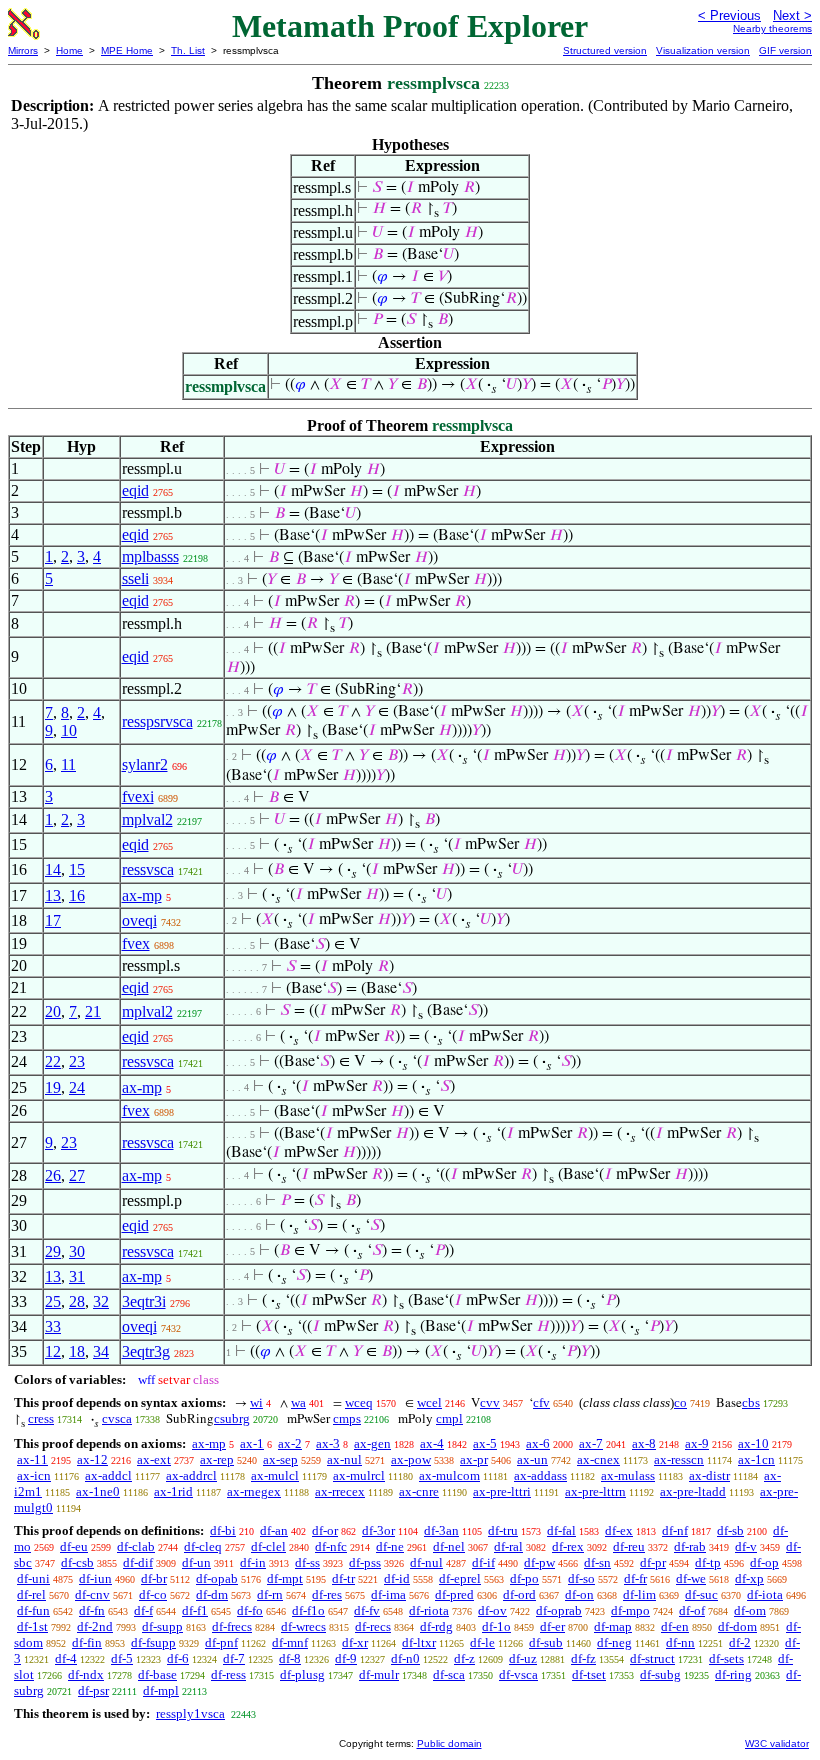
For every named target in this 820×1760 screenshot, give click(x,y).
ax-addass (540, 1475)
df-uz (523, 1658)
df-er (552, 1626)
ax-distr (709, 1475)
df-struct (652, 1658)
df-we (691, 1578)
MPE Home (127, 50)
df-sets (726, 1658)
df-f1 (195, 1610)
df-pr (653, 1562)
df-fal (561, 1530)
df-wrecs (303, 1626)
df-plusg (302, 1674)
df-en (675, 1626)
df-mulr (379, 1674)
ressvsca (148, 869)
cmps (347, 1418)
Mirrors (23, 50)
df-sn (597, 1562)
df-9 (346, 1658)
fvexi (138, 796)
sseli (135, 578)
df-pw (539, 1562)
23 (77, 1061)
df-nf (675, 1530)
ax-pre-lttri (502, 1491)
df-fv (367, 1610)
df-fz (583, 1658)
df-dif (138, 1562)
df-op (764, 1562)
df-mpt (285, 1578)
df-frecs (232, 1626)
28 (77, 1301)
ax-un (532, 1459)
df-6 (178, 1658)
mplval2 (147, 819)
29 (53, 1251)
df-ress (228, 1674)
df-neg (614, 1642)
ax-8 (644, 1443)
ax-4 (432, 1443)
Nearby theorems (772, 28)
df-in (253, 1562)
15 (77, 869)
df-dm (212, 1594)
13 (53, 895)
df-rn (270, 1594)
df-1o (496, 1626)
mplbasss (150, 556)
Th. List (188, 50)
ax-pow (411, 1459)
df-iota (765, 1594)
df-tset (589, 1674)
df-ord (519, 1594)
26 (53, 1175)
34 (101, 1351)
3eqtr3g (146, 1351)
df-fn (92, 1610)
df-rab (690, 1546)
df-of (692, 1610)
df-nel (449, 1546)
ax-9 (697, 1443)
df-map (613, 1626)
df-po (524, 1578)
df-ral (508, 1546)
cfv (541, 1402)
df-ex (619, 1530)
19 (53, 1087)
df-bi (223, 1530)
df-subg (660, 1674)
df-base (157, 1674)
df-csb (77, 1562)
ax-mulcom (449, 1475)
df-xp (749, 1578)
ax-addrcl (191, 1475)
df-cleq (203, 1546)
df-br (154, 1578)
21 (93, 1011)
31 (77, 1276)
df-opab (217, 1578)
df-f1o (308, 1610)
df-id (397, 1578)
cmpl (449, 1418)
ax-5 (485, 1443)
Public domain (449, 1743)
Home (69, 50)
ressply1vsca (190, 1713)
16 (77, 895)
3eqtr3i (144, 1301)
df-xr (355, 1642)
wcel (429, 1402)
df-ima (388, 1594)
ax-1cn (756, 1459)
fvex (136, 943)
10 (69, 730)
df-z (464, 1658)
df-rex (568, 1546)
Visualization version (703, 50)
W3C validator (777, 1743)
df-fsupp (153, 1642)
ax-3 (328, 1443)
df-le (482, 1642)
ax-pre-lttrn (595, 1491)
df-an (274, 1530)
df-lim (639, 1594)
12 (53, 1351)
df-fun (33, 1610)
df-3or (378, 1530)
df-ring (733, 1674)
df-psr (93, 1690)
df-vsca (518, 1674)
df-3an (441, 1530)
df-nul (426, 1562)
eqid (135, 490)
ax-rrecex (340, 1491)
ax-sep (280, 1459)
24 (77, 1087)
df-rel (31, 1594)
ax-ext (154, 1459)
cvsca (117, 1418)
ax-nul (344, 1459)
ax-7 (591, 1443)
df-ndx (86, 1674)
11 (68, 764)
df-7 (234, 1658)
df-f (143, 1610)
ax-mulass (628, 1475)
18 (77, 1351)
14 (53, 869)
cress (41, 1418)
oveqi (139, 920)
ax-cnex (598, 1459)
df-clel (268, 1546)
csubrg (232, 1418)
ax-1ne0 (98, 1491)
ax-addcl (108, 1475)
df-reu (629, 1546)
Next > (792, 15)
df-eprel (460, 1578)
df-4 (66, 1658)
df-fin (87, 1642)
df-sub (546, 1642)
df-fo (250, 1610)
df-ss (307, 1562)
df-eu (74, 1546)
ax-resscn (679, 1459)
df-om (750, 1610)
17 (53, 920)
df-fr (635, 1578)
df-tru (503, 1530)
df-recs (373, 1626)
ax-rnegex (254, 1491)
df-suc (701, 1594)
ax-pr (474, 1459)
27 (77, 1175)
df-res (327, 1594)
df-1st (32, 1626)
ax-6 (538, 1443)
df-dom (737, 1626)
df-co (153, 1594)
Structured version (605, 50)
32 (101, 1301)
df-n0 (405, 1658)
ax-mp (142, 895)
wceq (359, 1402)
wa (298, 1402)
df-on (579, 1594)
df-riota (429, 1610)
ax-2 (290, 1443)
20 (53, 1011)
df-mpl (161, 1690)
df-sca (449, 1674)
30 (77, 1251)
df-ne (390, 1546)
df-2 (740, 1642)
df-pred (454, 1594)
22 (53, 1061)
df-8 (290, 1658)
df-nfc (331, 1546)
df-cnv (92, 1594)
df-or (325, 1530)
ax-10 (753, 1443)
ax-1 (252, 1443)
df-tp (708, 1562)
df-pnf (221, 1642)
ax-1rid (173, 1491)
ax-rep (217, 1459)
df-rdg (436, 1626)
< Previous (729, 15)
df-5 (122, 1658)
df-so (581, 1578)
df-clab (136, 1546)
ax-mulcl (275, 1475)
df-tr (343, 1578)
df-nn (680, 1642)
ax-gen (372, 1443)
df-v (746, 1546)
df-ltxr (419, 1642)
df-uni (33, 1578)
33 (53, 1326)
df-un (196, 1562)
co (680, 1402)
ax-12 (92, 1459)
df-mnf (290, 1642)
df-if (483, 1562)
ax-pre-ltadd (693, 1491)
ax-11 (32, 1459)
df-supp (162, 1626)
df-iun (95, 1578)
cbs (751, 1402)
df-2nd (95, 1626)
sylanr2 (145, 764)
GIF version (785, 50)
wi (256, 1402)
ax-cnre (419, 1491)
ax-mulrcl (359, 1475)
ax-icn (34, 1475)
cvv (490, 1402)
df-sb (730, 1530)
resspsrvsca (157, 721)
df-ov (492, 1610)
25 (53, 1301)
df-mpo (630, 1610)
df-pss (365, 1562)
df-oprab (559, 1610)
